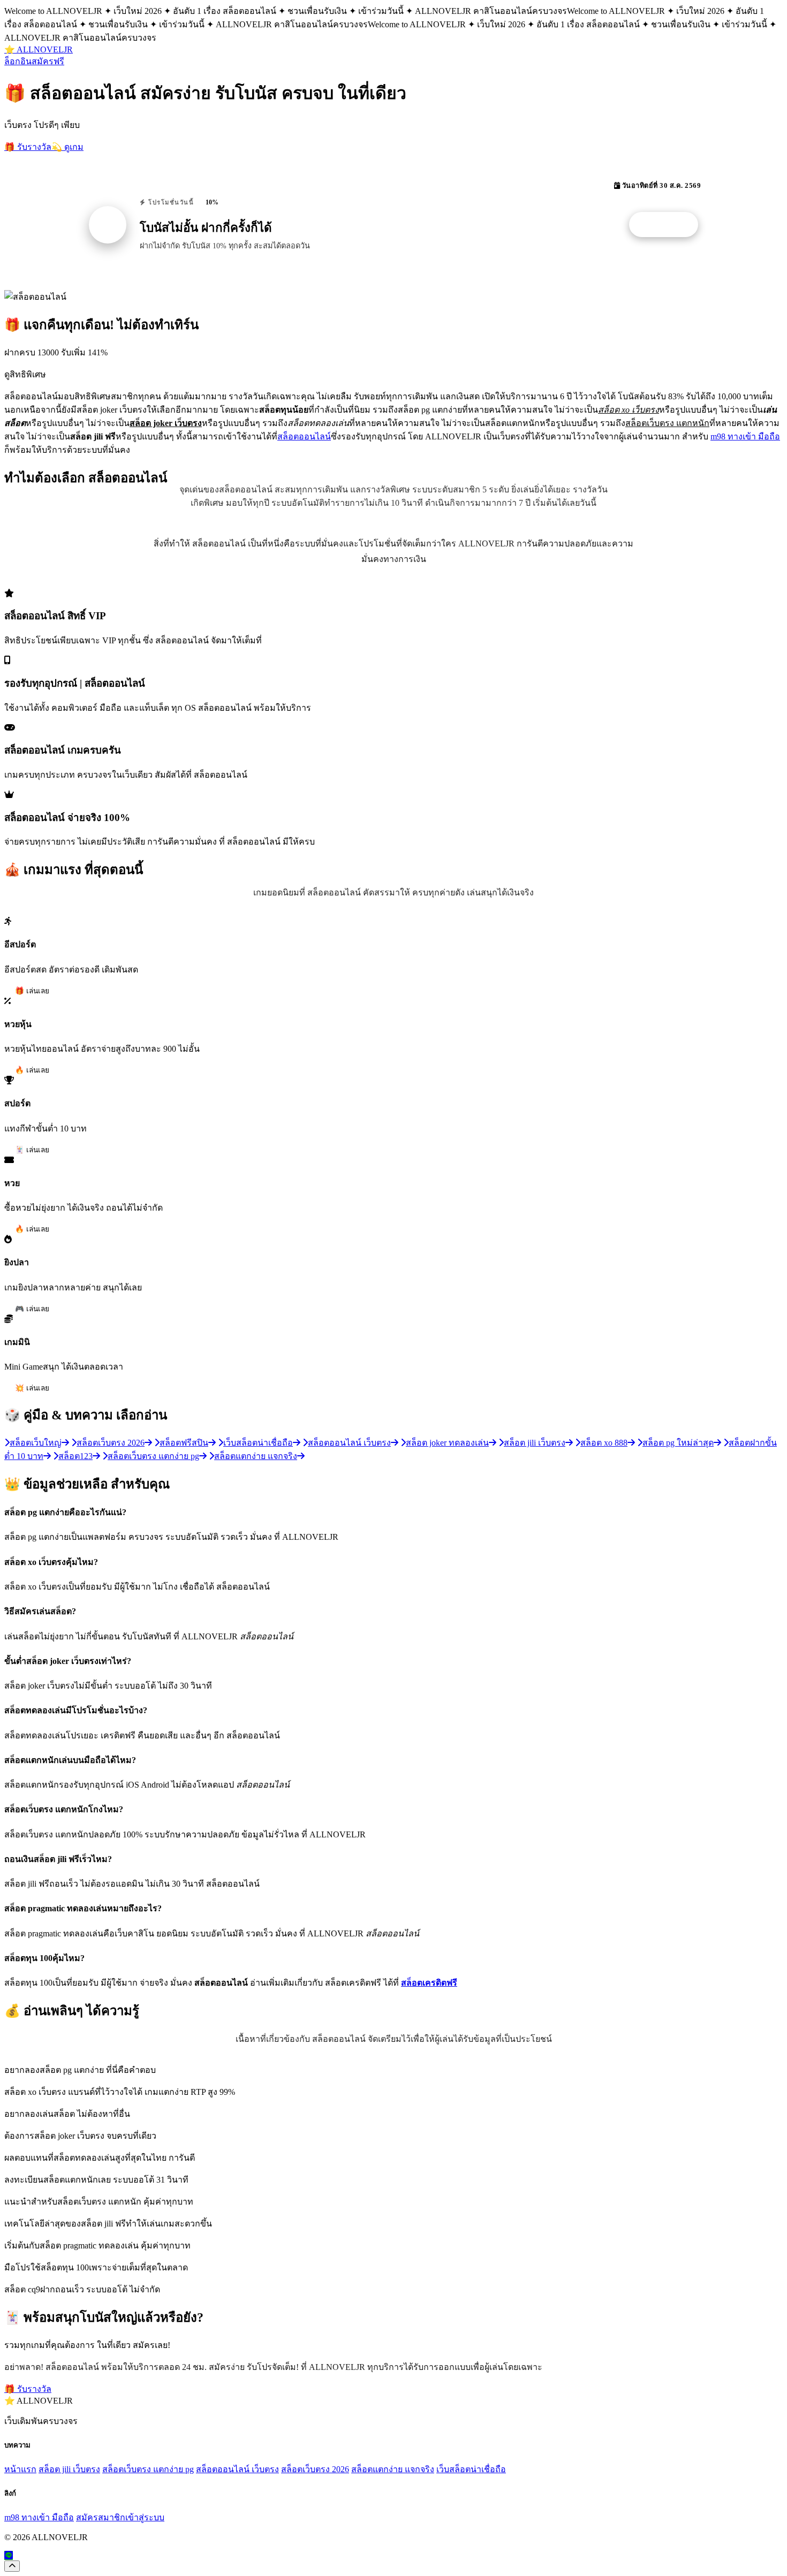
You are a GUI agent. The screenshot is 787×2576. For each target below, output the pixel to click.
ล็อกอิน (18, 61)
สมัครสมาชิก (101, 2517)
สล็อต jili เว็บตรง (69, 2469)
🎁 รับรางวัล (28, 147)
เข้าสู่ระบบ (145, 2517)
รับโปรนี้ (669, 225)
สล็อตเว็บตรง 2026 (315, 2469)
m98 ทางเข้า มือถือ (745, 436)
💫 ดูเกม (67, 147)
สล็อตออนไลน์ (304, 436)
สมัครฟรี (48, 61)
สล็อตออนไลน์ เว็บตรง (237, 2469)
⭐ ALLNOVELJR (39, 50)
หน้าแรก (20, 2469)
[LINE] (9, 2555)
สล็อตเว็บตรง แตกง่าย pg (148, 2469)
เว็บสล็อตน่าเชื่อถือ (471, 2469)
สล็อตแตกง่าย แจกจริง (393, 2469)
